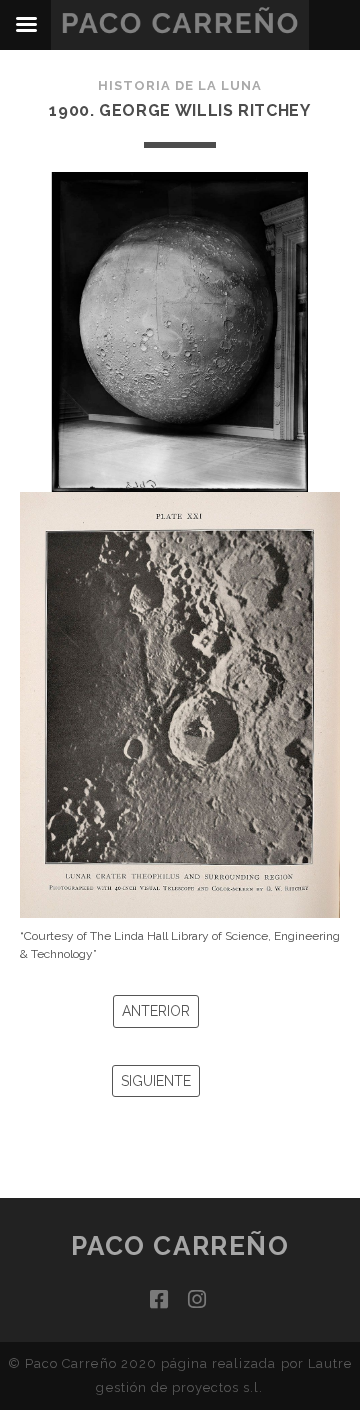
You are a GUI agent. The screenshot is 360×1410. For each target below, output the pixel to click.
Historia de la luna (180, 85)
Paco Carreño (180, 1246)
